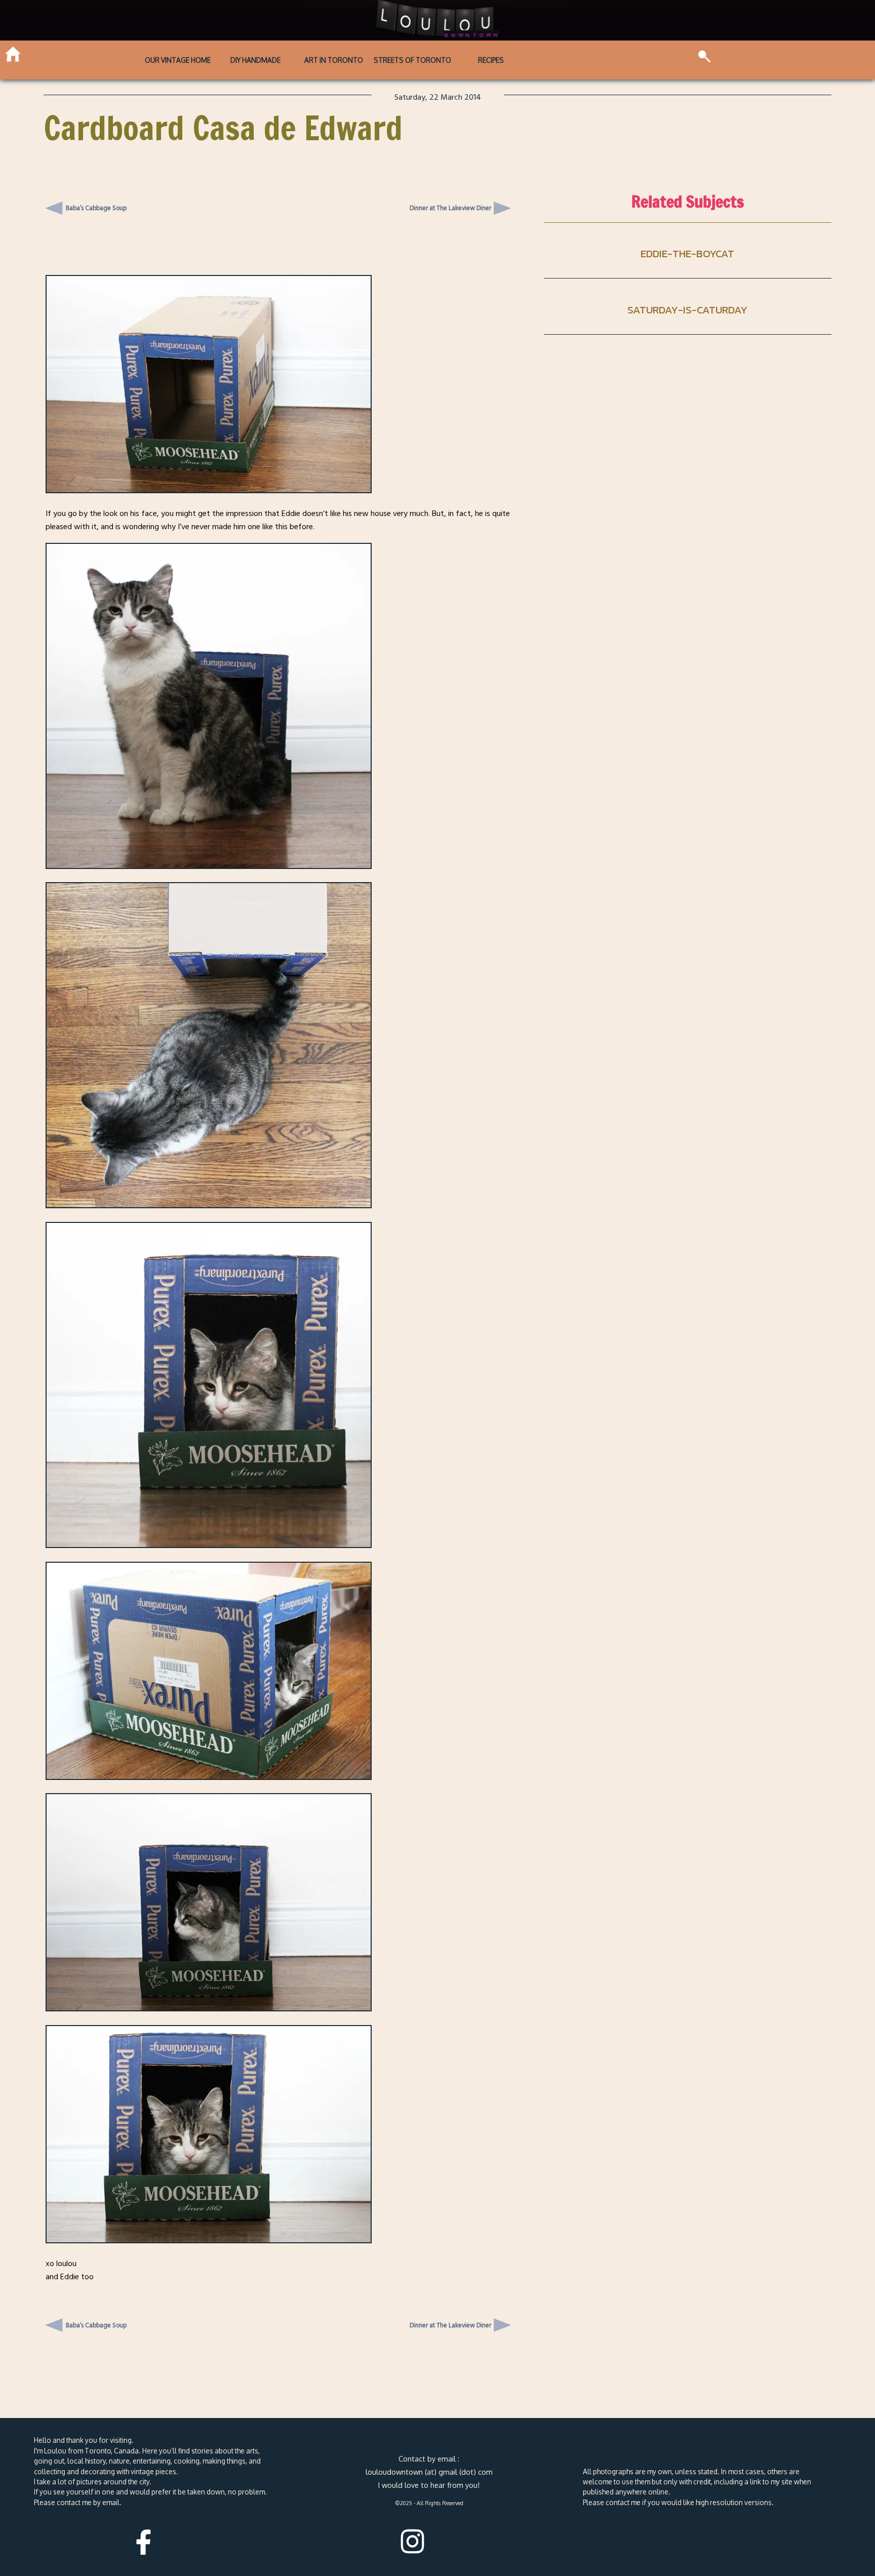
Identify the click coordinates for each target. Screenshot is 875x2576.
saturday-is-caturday (687, 310)
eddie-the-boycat (687, 253)
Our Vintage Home (178, 60)
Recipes (491, 60)
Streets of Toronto (412, 60)
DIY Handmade (255, 60)
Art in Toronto (334, 60)
